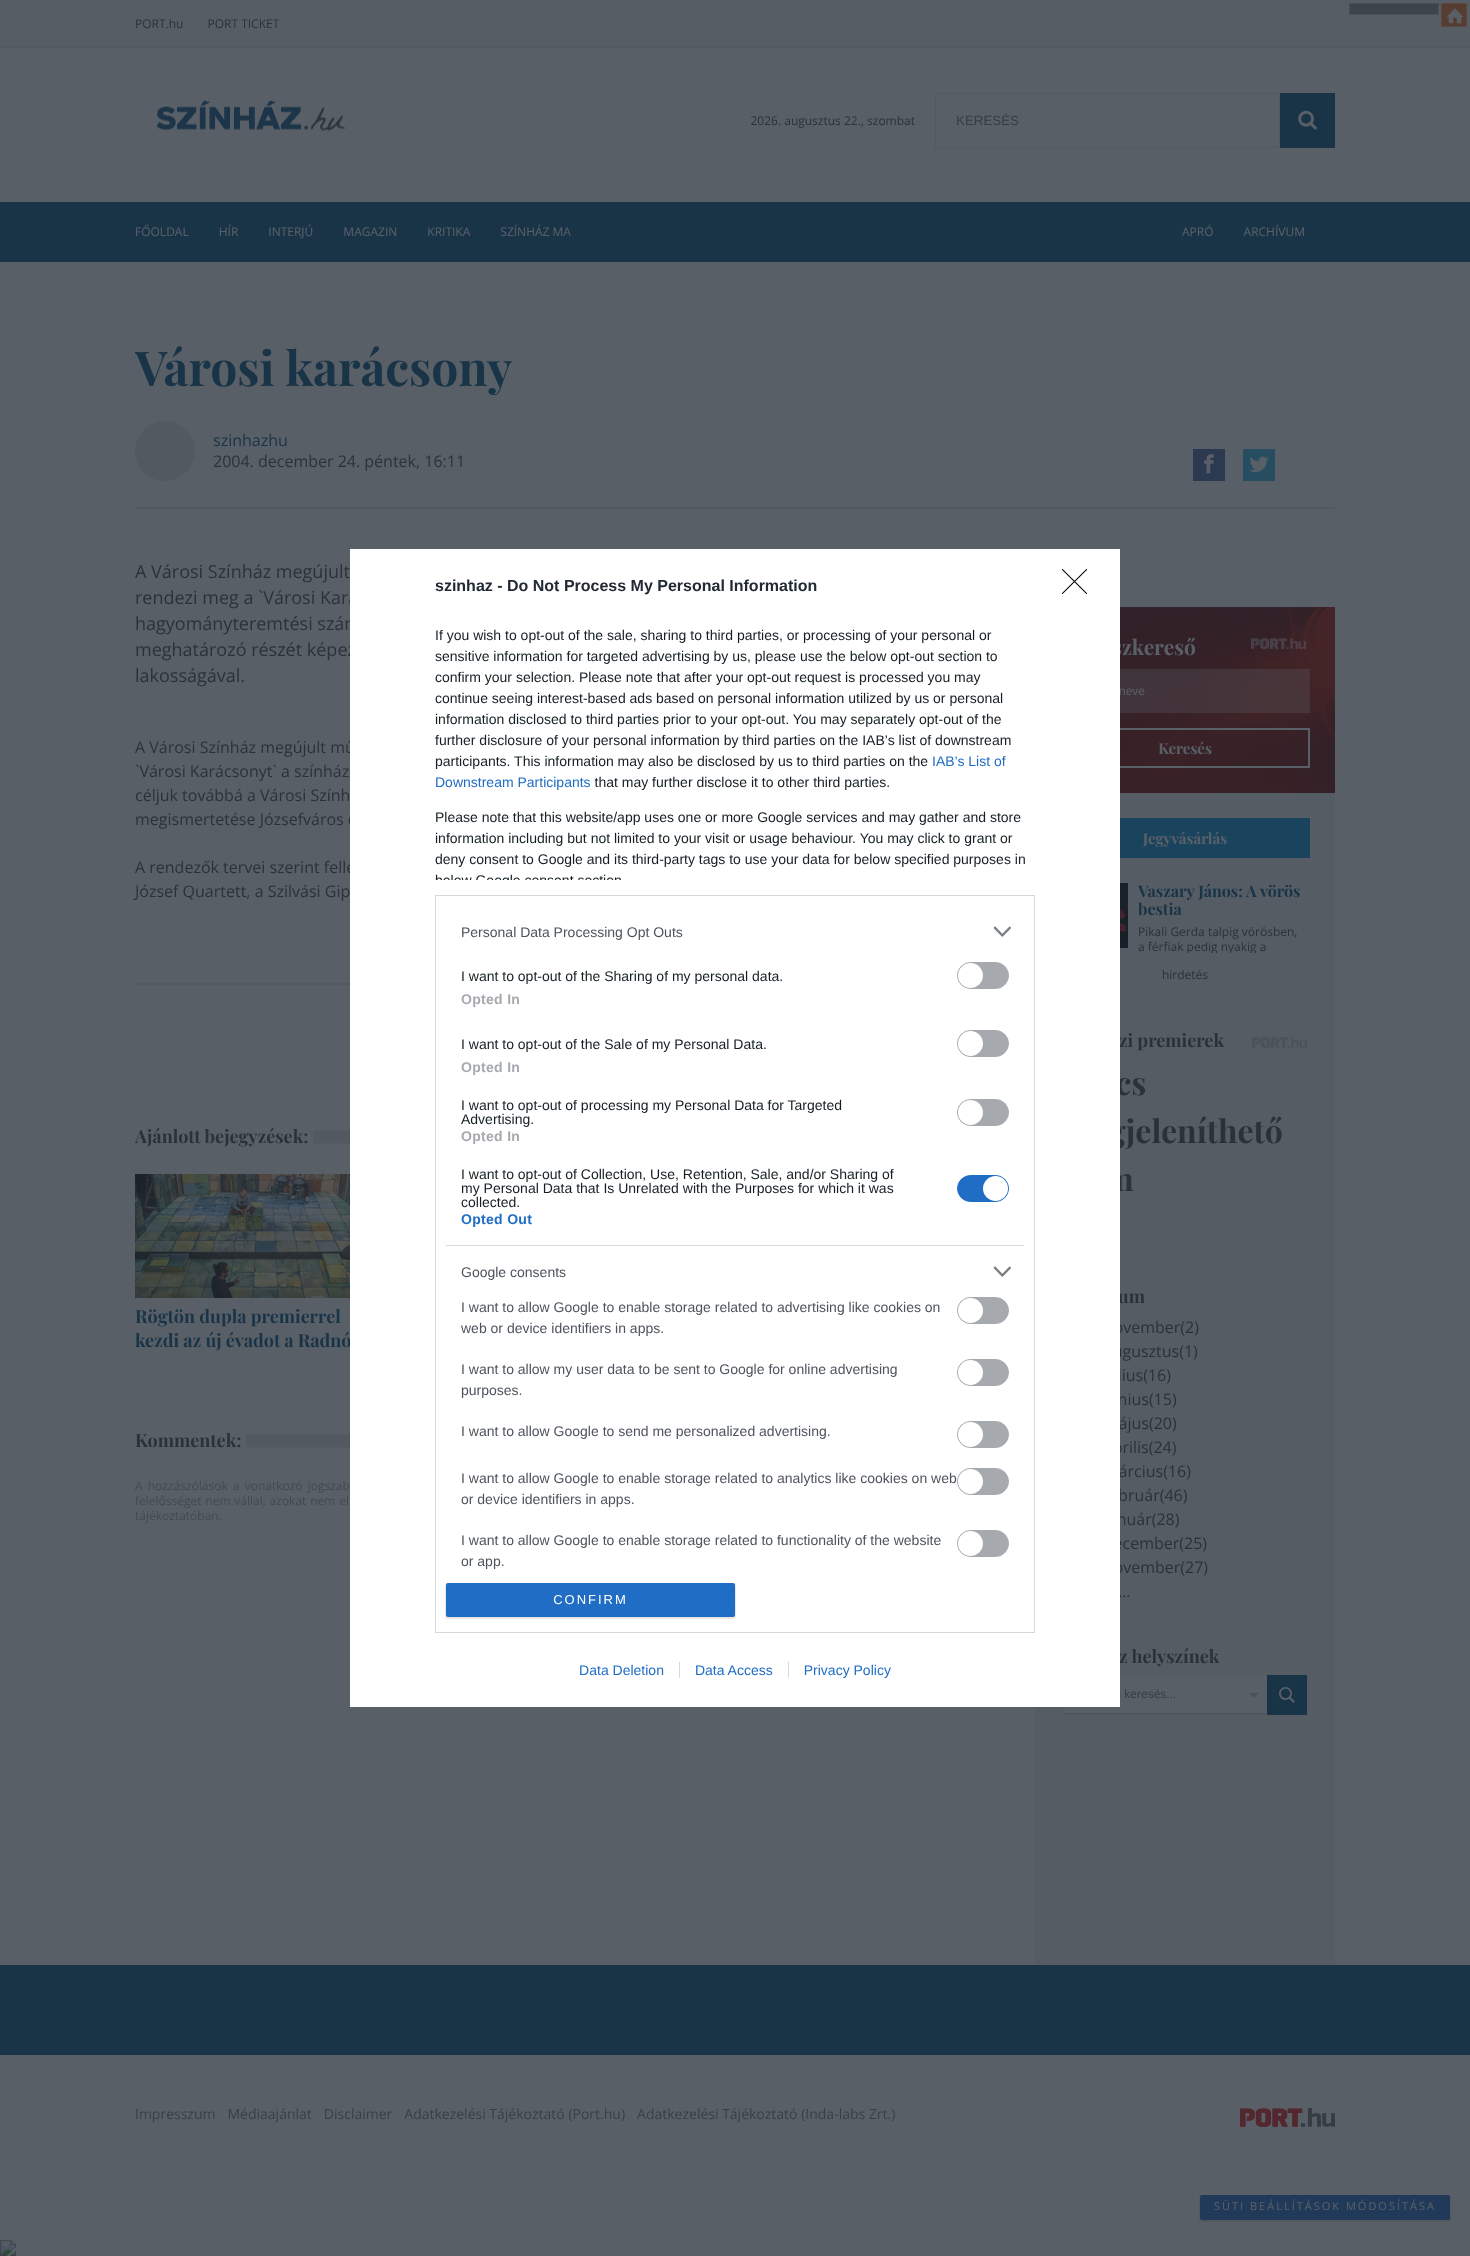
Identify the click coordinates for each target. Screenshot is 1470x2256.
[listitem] (735, 931)
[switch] (983, 975)
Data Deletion (621, 1670)
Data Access (734, 1670)
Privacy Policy (847, 1670)
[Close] (1081, 588)
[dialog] (735, 1128)
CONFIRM (590, 1599)
